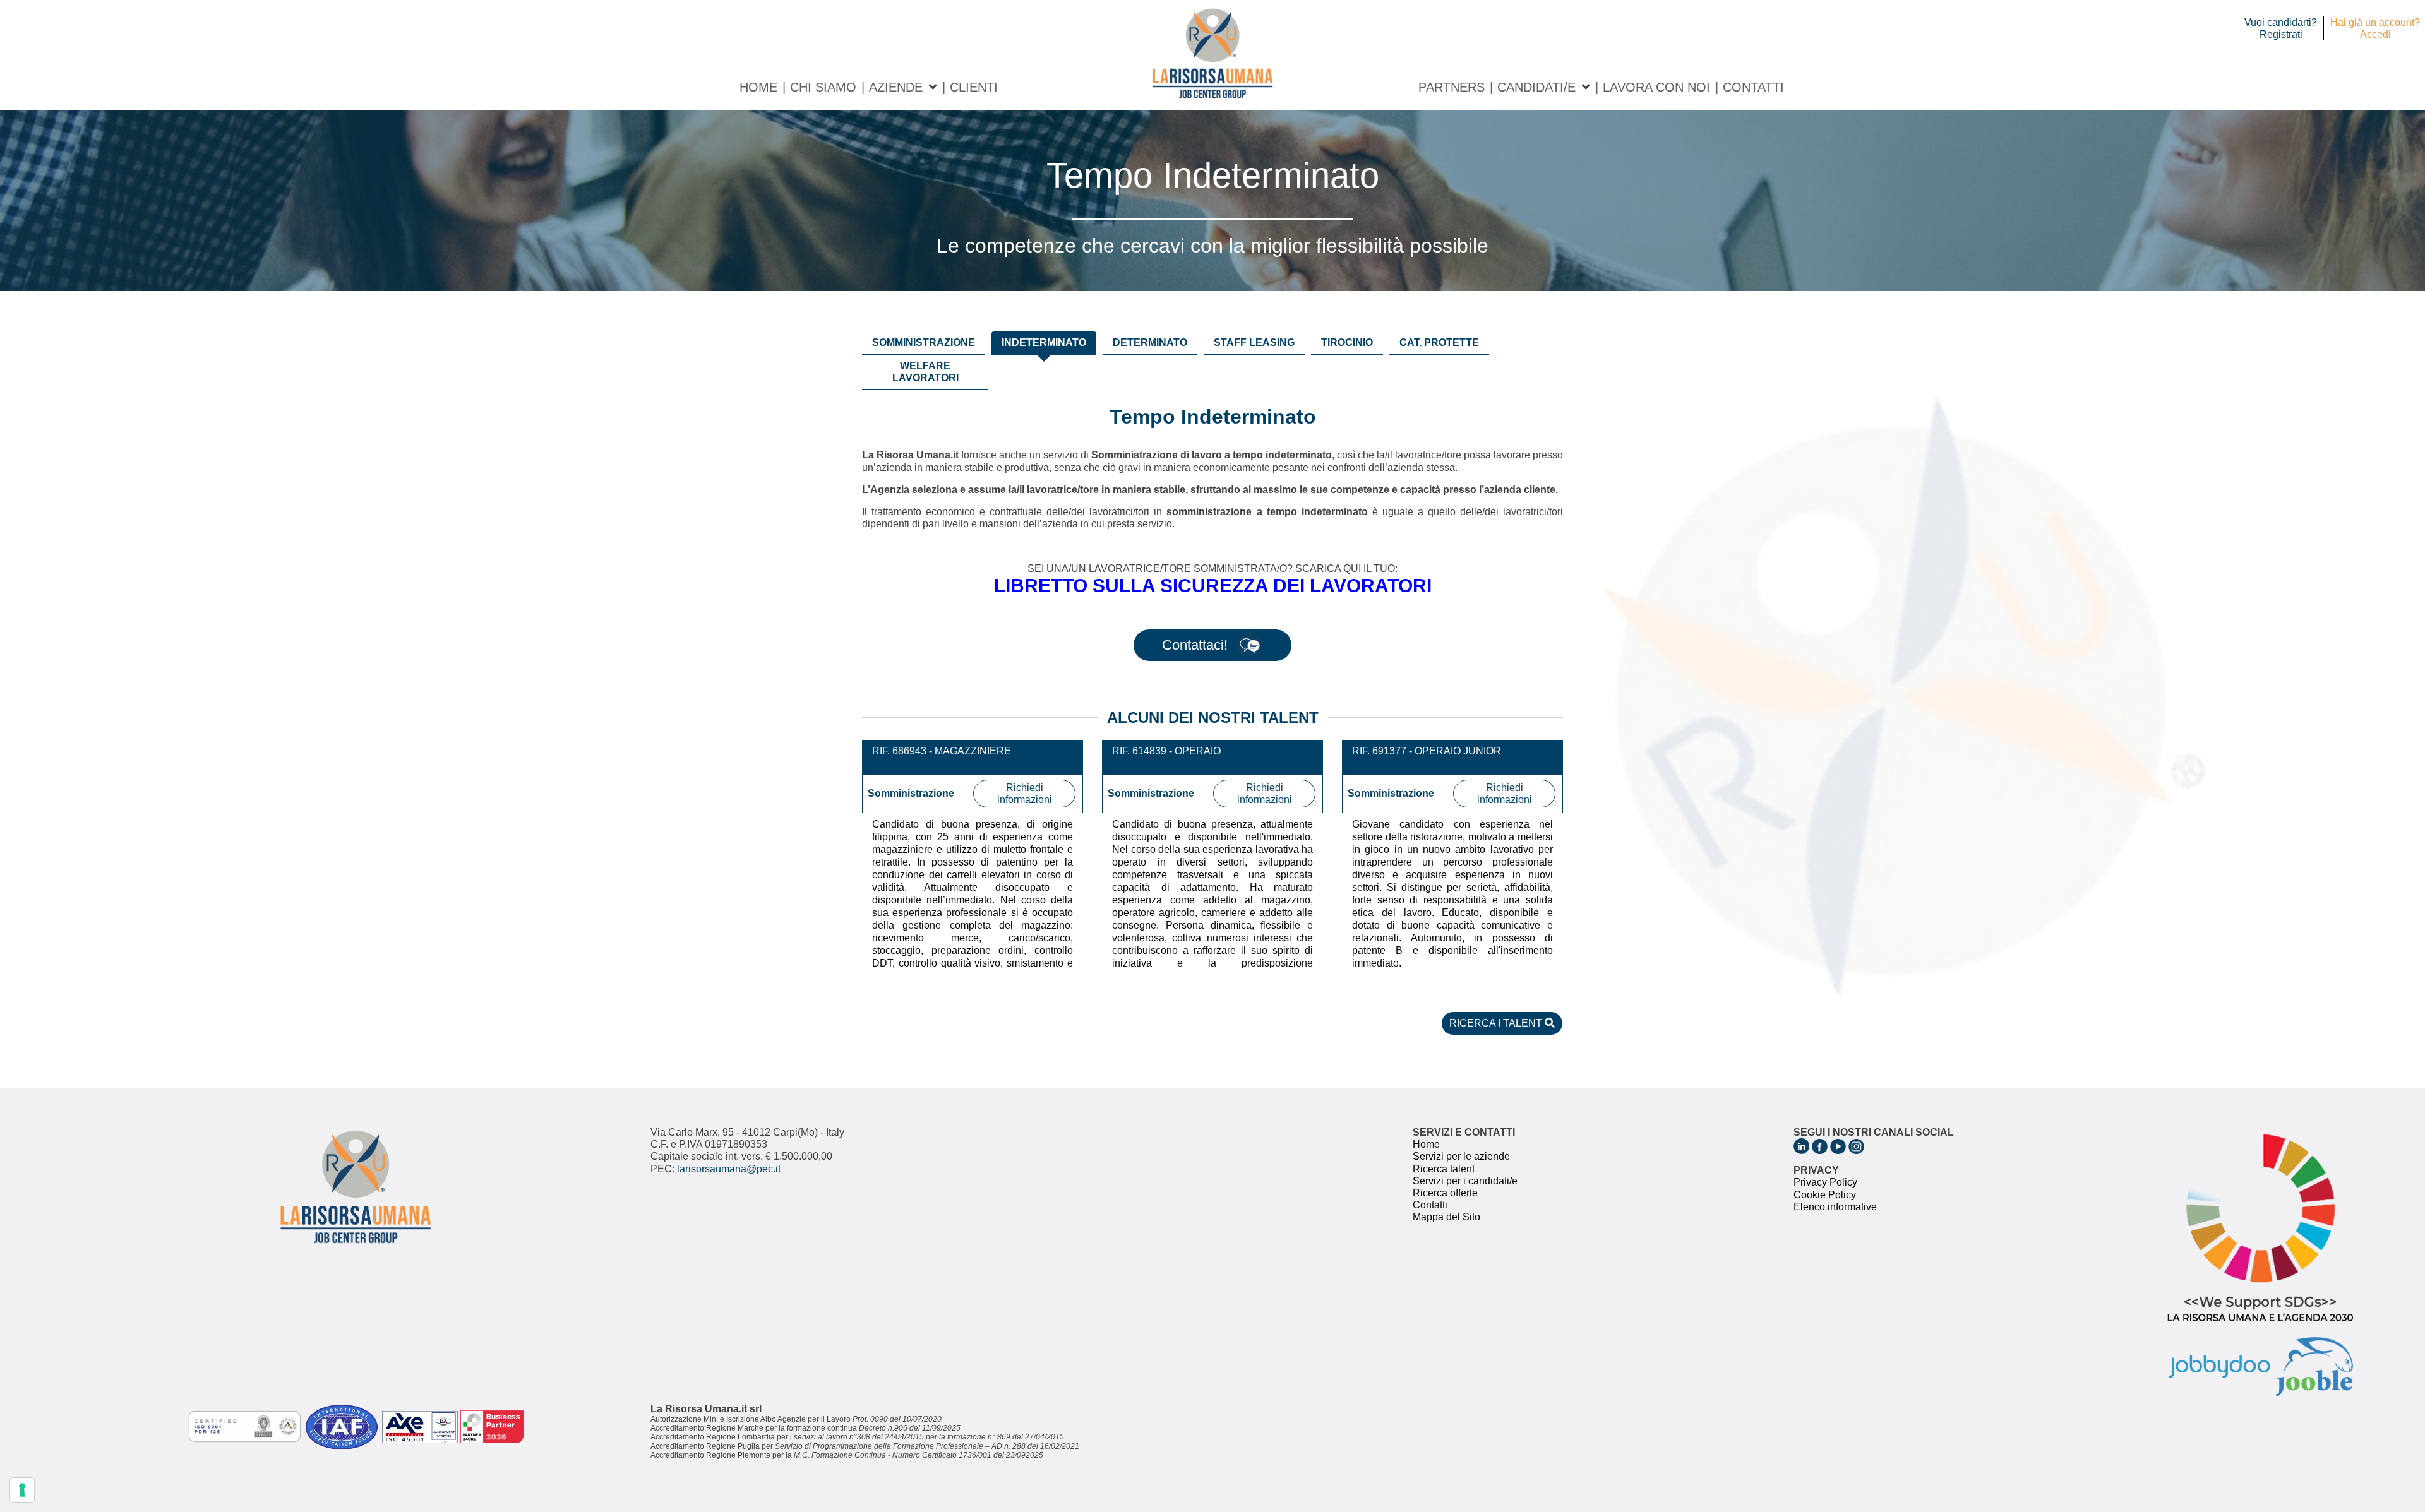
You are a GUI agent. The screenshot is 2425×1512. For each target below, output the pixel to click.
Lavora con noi (1656, 87)
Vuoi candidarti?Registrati (2281, 28)
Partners (1452, 87)
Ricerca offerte (1445, 1193)
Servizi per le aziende (1461, 1156)
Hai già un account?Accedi (2375, 28)
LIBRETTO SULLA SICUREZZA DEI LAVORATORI (1213, 586)
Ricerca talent (1444, 1169)
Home (758, 87)
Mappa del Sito (1446, 1217)
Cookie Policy (1825, 1195)
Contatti (1753, 87)
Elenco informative (1835, 1207)
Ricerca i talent (1497, 1023)
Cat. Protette (1439, 342)
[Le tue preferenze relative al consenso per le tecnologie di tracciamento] (22, 1490)
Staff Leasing (1254, 342)
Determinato (1150, 342)
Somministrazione (924, 342)
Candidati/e (1536, 87)
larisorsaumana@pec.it (729, 1169)
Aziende (896, 87)
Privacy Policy (1825, 1182)
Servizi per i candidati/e (1465, 1181)
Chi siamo (823, 87)
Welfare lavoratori (925, 372)
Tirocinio (1347, 342)
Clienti (974, 87)
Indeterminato (1044, 342)
